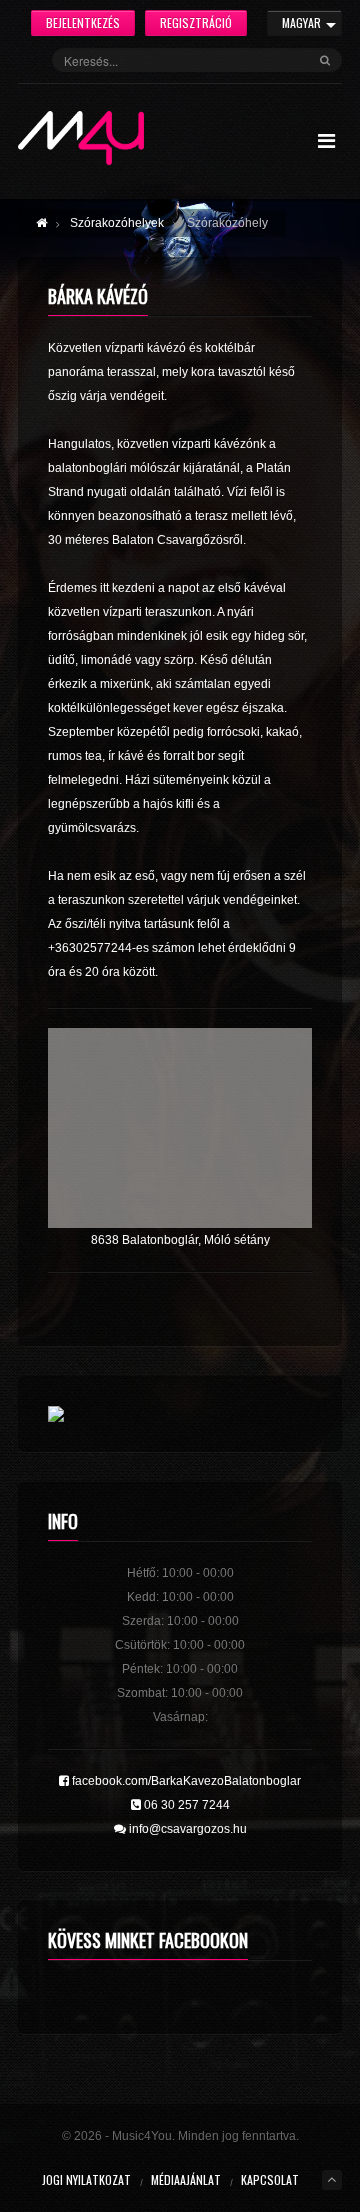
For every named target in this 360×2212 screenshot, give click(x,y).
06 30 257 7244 (185, 1805)
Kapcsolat (270, 2179)
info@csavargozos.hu (186, 1829)
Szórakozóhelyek (117, 223)
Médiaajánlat (186, 2179)
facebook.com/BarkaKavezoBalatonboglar (185, 1781)
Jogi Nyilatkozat (86, 2179)
